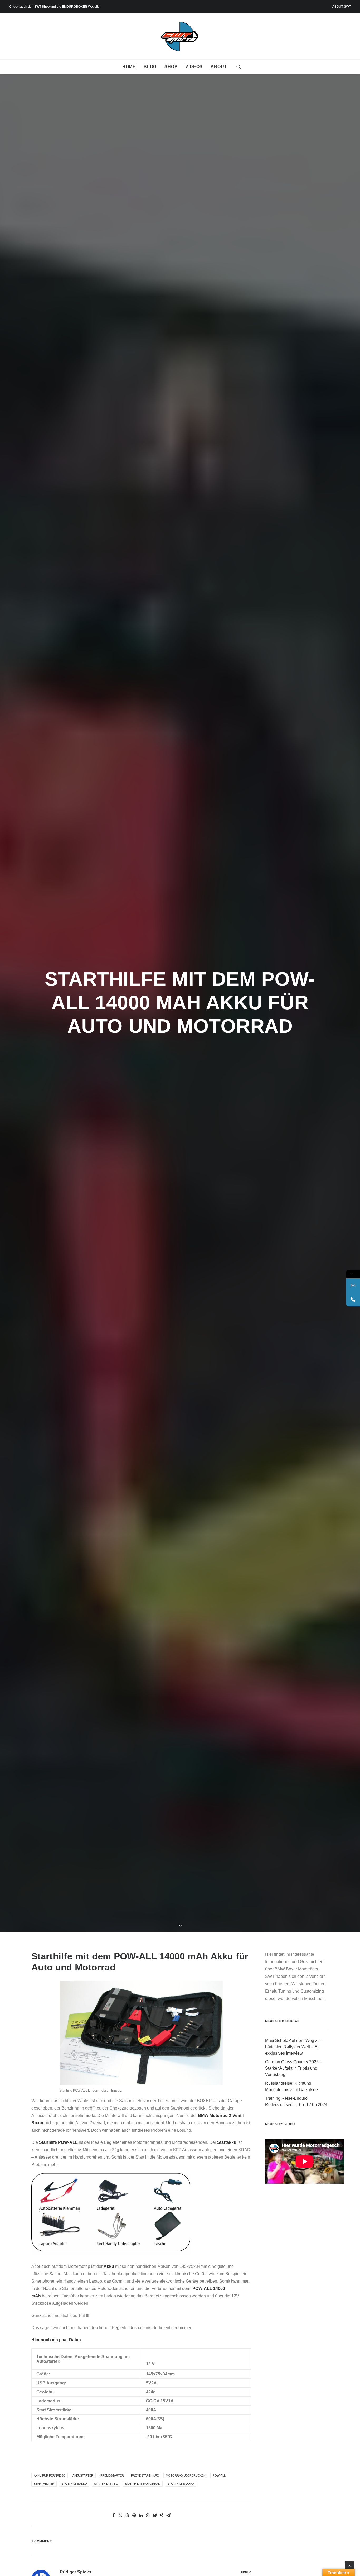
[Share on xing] (162, 2515)
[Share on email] (168, 2515)
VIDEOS (194, 67)
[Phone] (353, 1299)
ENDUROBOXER (75, 7)
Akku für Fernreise (50, 2475)
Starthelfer (44, 2484)
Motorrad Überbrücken (186, 2475)
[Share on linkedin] (141, 2515)
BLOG (150, 67)
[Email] (353, 1285)
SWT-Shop (42, 7)
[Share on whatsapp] (148, 2515)
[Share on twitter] (120, 2515)
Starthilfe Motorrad (143, 2484)
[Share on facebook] (114, 2515)
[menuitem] (342, 7)
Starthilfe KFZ (106, 2484)
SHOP (171, 67)
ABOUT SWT (342, 7)
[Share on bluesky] (155, 2515)
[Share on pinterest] (134, 2515)
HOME (129, 67)
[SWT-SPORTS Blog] (180, 36)
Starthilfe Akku (74, 2484)
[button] (239, 67)
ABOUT (219, 67)
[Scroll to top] (350, 2565)
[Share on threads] (127, 2515)
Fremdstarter (112, 2475)
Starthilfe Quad (181, 2484)
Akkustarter (83, 2475)
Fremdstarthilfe (145, 2475)
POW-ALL (219, 2475)
